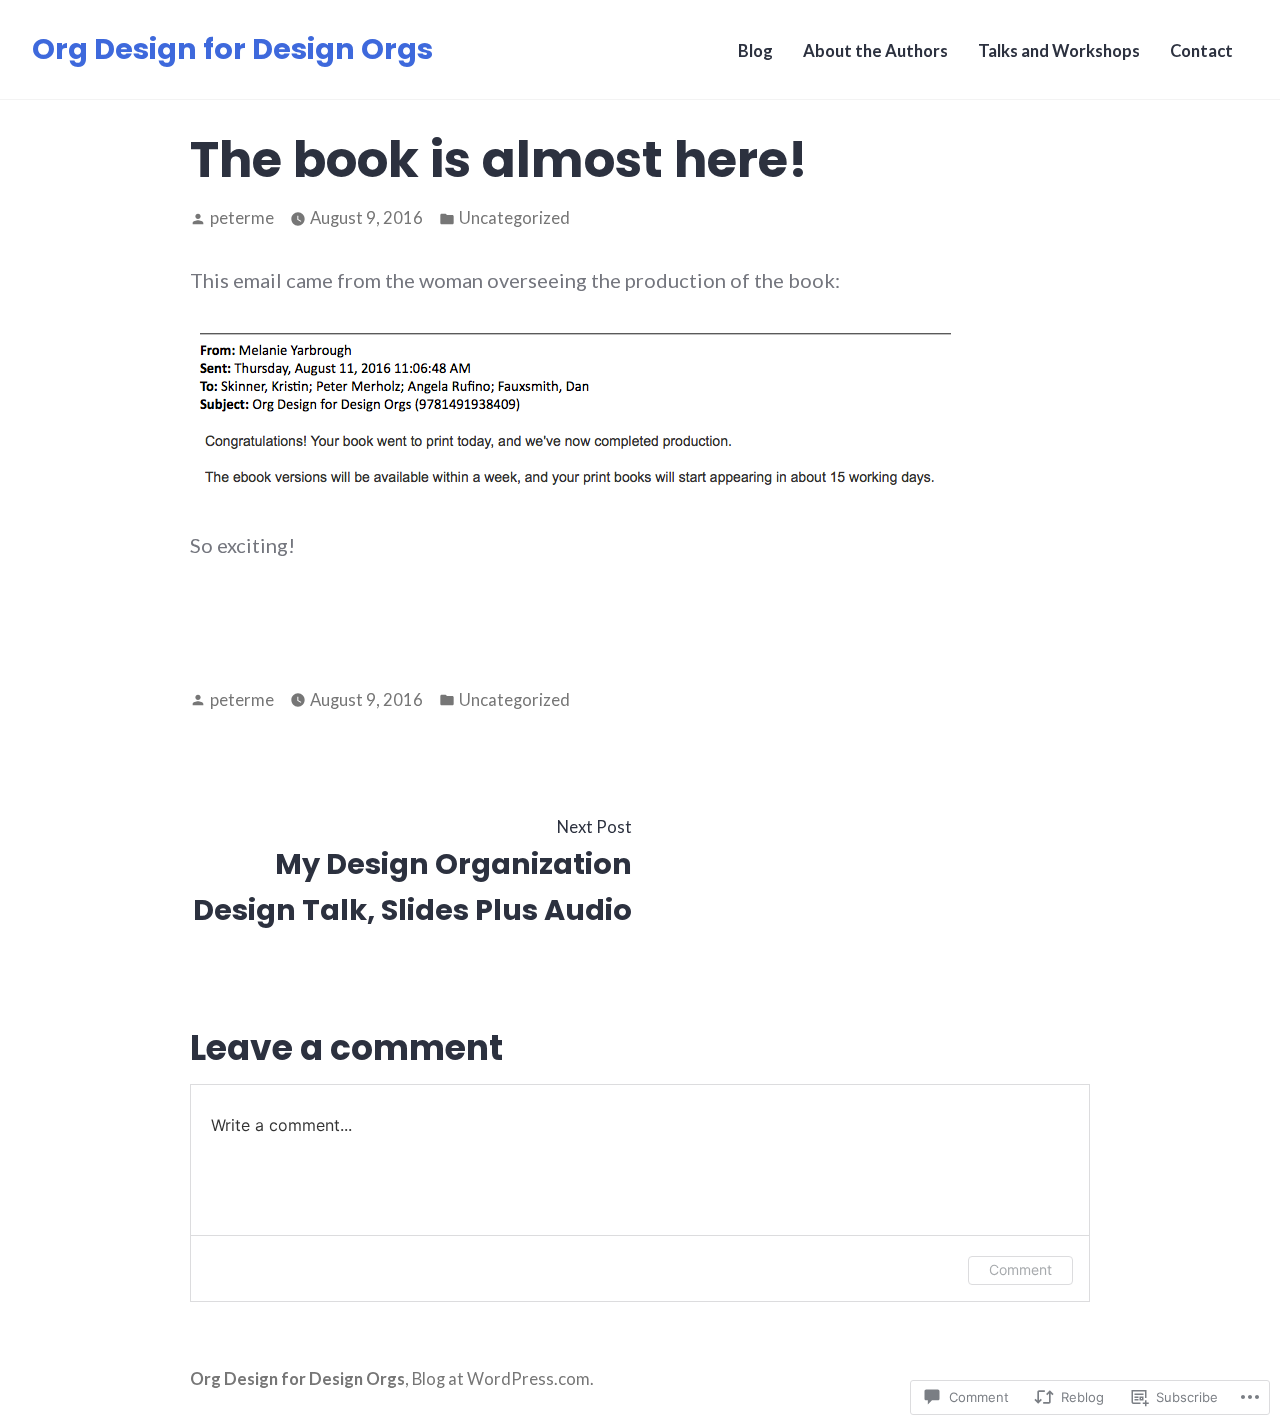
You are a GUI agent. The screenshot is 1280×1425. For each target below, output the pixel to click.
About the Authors (875, 51)
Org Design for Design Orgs (232, 49)
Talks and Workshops (1059, 51)
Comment (1020, 1269)
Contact (1201, 51)
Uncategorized (514, 218)
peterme (242, 218)
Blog (755, 51)
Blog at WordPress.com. (503, 1379)
